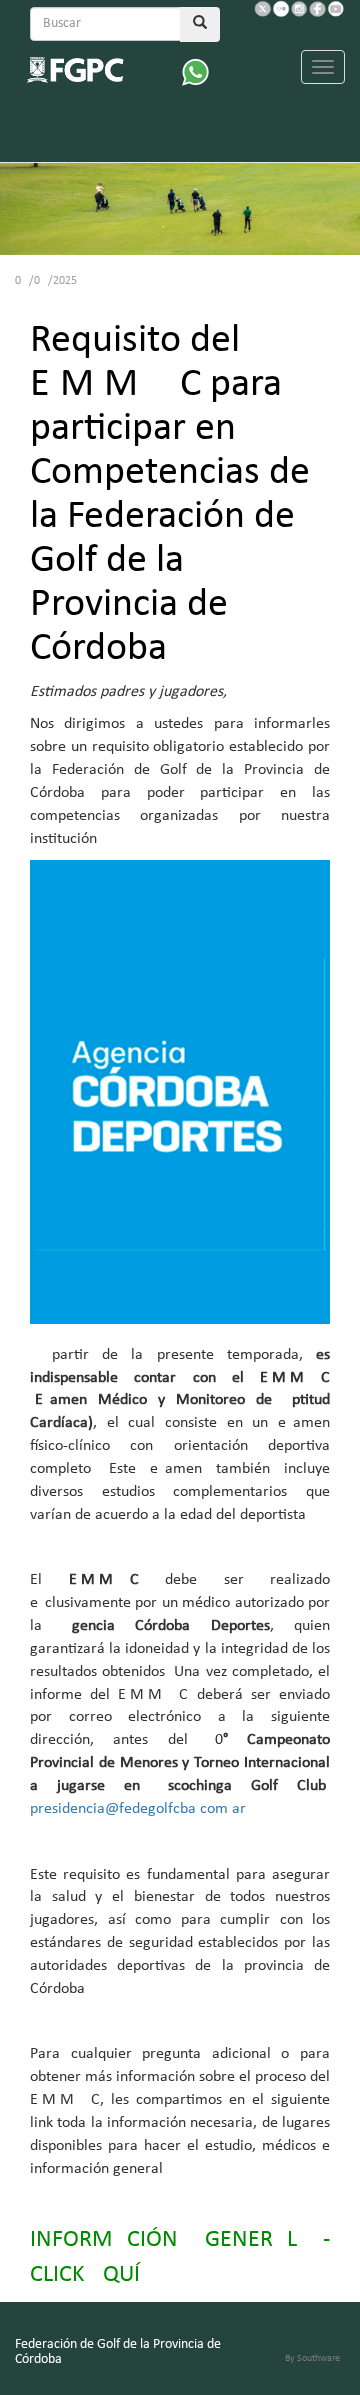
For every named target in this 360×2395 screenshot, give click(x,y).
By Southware (312, 2358)
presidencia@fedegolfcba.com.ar (138, 1809)
